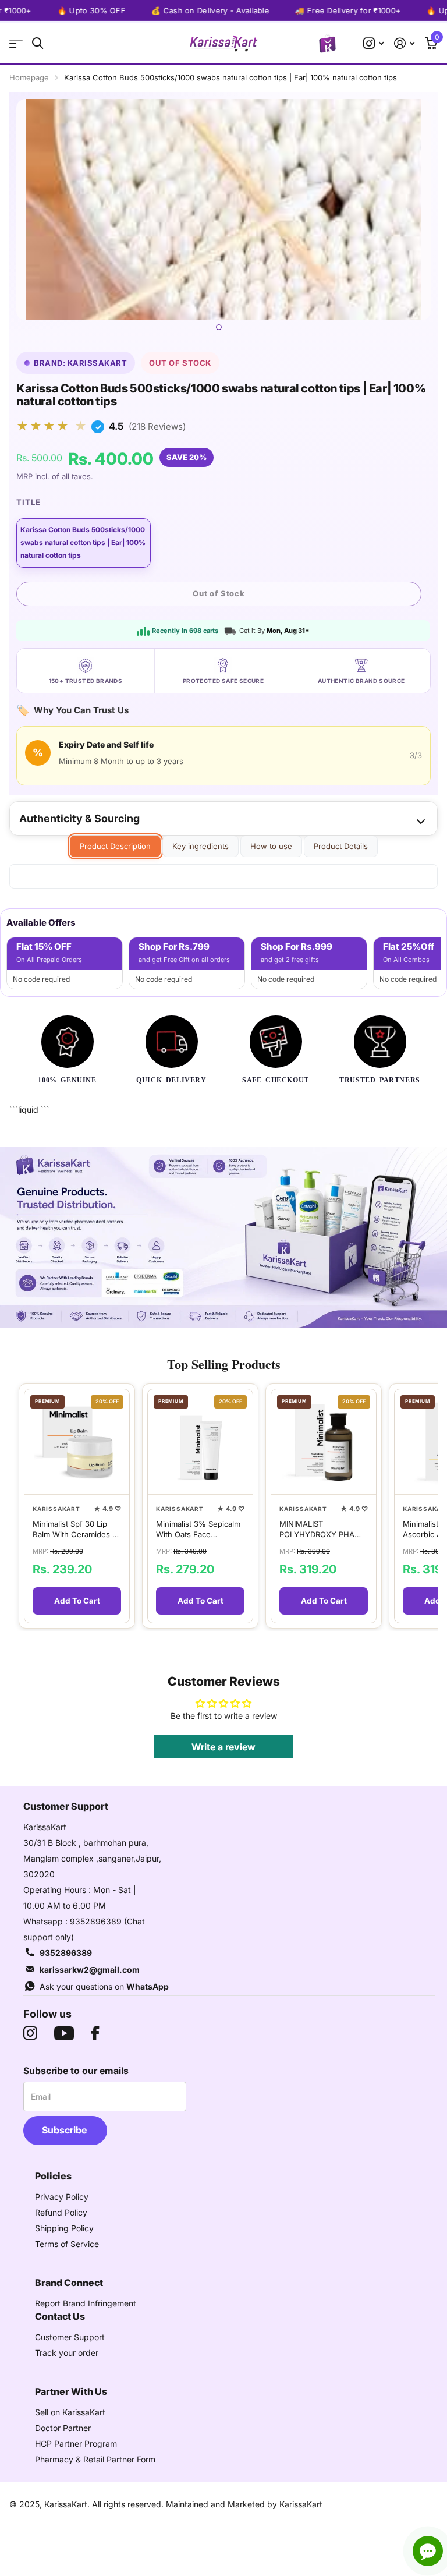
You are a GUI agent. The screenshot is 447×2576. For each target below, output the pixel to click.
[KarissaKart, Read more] (373, 43)
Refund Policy (61, 2212)
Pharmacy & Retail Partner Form (95, 2459)
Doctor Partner (63, 2428)
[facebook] (95, 2033)
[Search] (38, 43)
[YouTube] (64, 2033)
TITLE (29, 502)
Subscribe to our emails (76, 2071)
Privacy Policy (62, 2197)
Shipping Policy (64, 2228)
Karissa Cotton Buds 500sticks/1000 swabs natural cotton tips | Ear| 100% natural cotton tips (83, 543)
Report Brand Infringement (86, 2303)
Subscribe (65, 2130)
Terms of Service (67, 2244)
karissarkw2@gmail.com (90, 1970)
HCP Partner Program (76, 2444)
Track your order (67, 2353)
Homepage (29, 77)
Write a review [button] (223, 1747)
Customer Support (70, 2337)
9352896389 (66, 1953)
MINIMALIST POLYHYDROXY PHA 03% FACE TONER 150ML (317, 1529)
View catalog (16, 43)
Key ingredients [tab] (201, 846)
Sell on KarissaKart (70, 2412)
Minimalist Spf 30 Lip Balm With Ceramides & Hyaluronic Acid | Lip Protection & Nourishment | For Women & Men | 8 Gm (75, 1529)
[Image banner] (223, 1237)
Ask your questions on (104, 1986)
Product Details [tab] (341, 846)
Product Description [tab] (115, 846)
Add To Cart (77, 1601)
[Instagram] (30, 2033)
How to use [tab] (271, 846)
